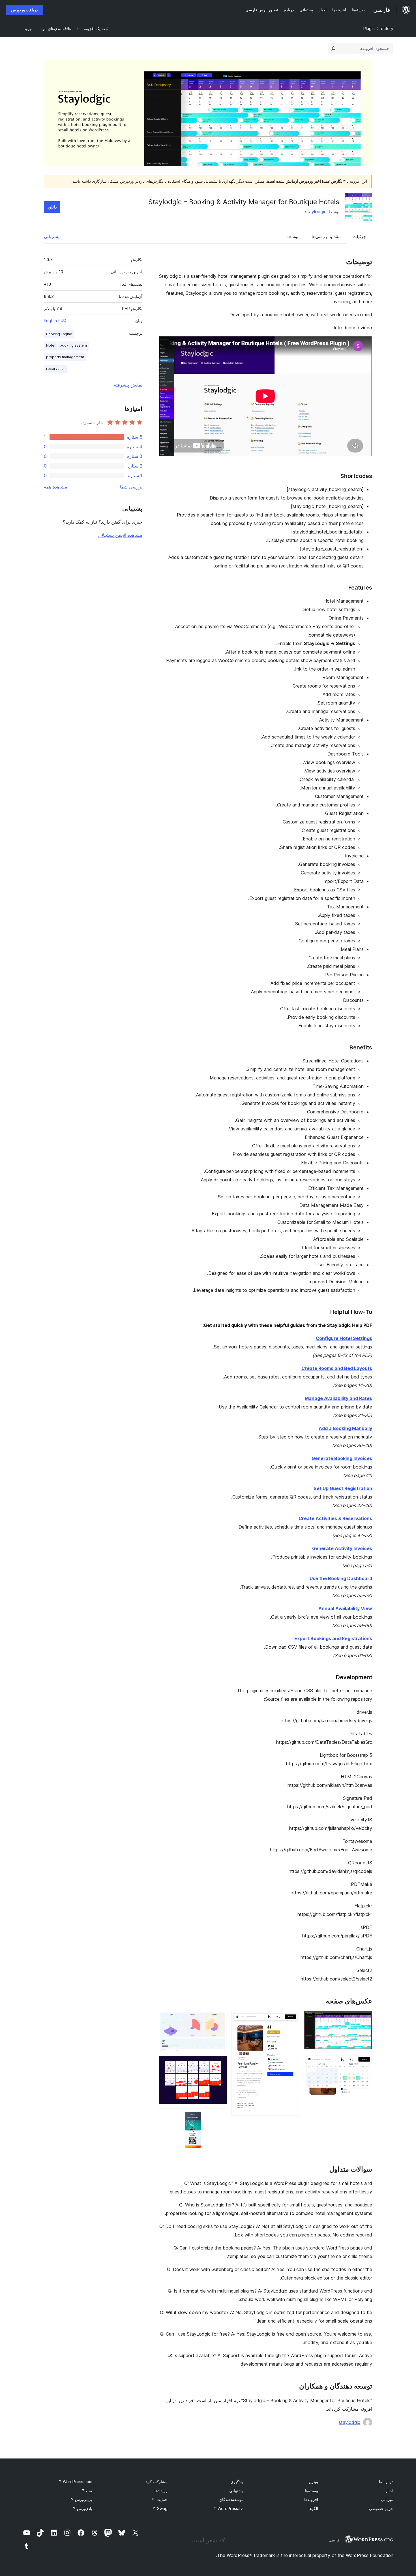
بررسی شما (131, 487)
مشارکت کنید (156, 2482)
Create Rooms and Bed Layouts (337, 1368)
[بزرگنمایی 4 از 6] (219, 2019)
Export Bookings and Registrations (333, 1638)
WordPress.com (75, 2482)
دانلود (52, 207)
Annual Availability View (345, 1608)
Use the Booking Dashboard (341, 1578)
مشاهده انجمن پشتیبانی (120, 535)
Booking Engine (59, 334)
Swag (160, 2508)
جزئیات (359, 236)
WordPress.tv (228, 2508)
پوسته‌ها (312, 2491)
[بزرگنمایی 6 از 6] (219, 2116)
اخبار (389, 2491)
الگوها (313, 2508)
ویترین (313, 2482)
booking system (73, 345)
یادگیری (237, 2482)
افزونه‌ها (311, 2499)
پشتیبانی (52, 236)
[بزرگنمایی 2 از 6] (364, 2062)
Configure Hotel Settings (344, 1338)
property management (65, 357)
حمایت (160, 2499)
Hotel (51, 345)
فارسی (334, 2540)
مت (87, 2491)
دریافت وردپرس (24, 10)
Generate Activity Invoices (342, 1548)
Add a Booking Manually (345, 1428)
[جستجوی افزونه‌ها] (333, 48)
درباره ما (386, 2482)
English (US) (55, 321)
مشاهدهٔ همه (56, 487)
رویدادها (161, 2491)
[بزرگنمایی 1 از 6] (364, 2019)
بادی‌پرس (82, 2508)
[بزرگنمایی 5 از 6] (219, 2063)
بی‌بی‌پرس (81, 2499)
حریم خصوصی (381, 2508)
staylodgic (316, 212)
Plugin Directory (378, 28)
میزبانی (387, 2499)
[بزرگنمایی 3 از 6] (292, 2019)
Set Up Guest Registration (343, 1488)
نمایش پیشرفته (128, 385)
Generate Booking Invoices (342, 1458)
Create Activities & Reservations (335, 1518)
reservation (56, 369)
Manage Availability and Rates (338, 1398)
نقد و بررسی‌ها (325, 236)
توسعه (292, 236)
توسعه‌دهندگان (231, 2499)
